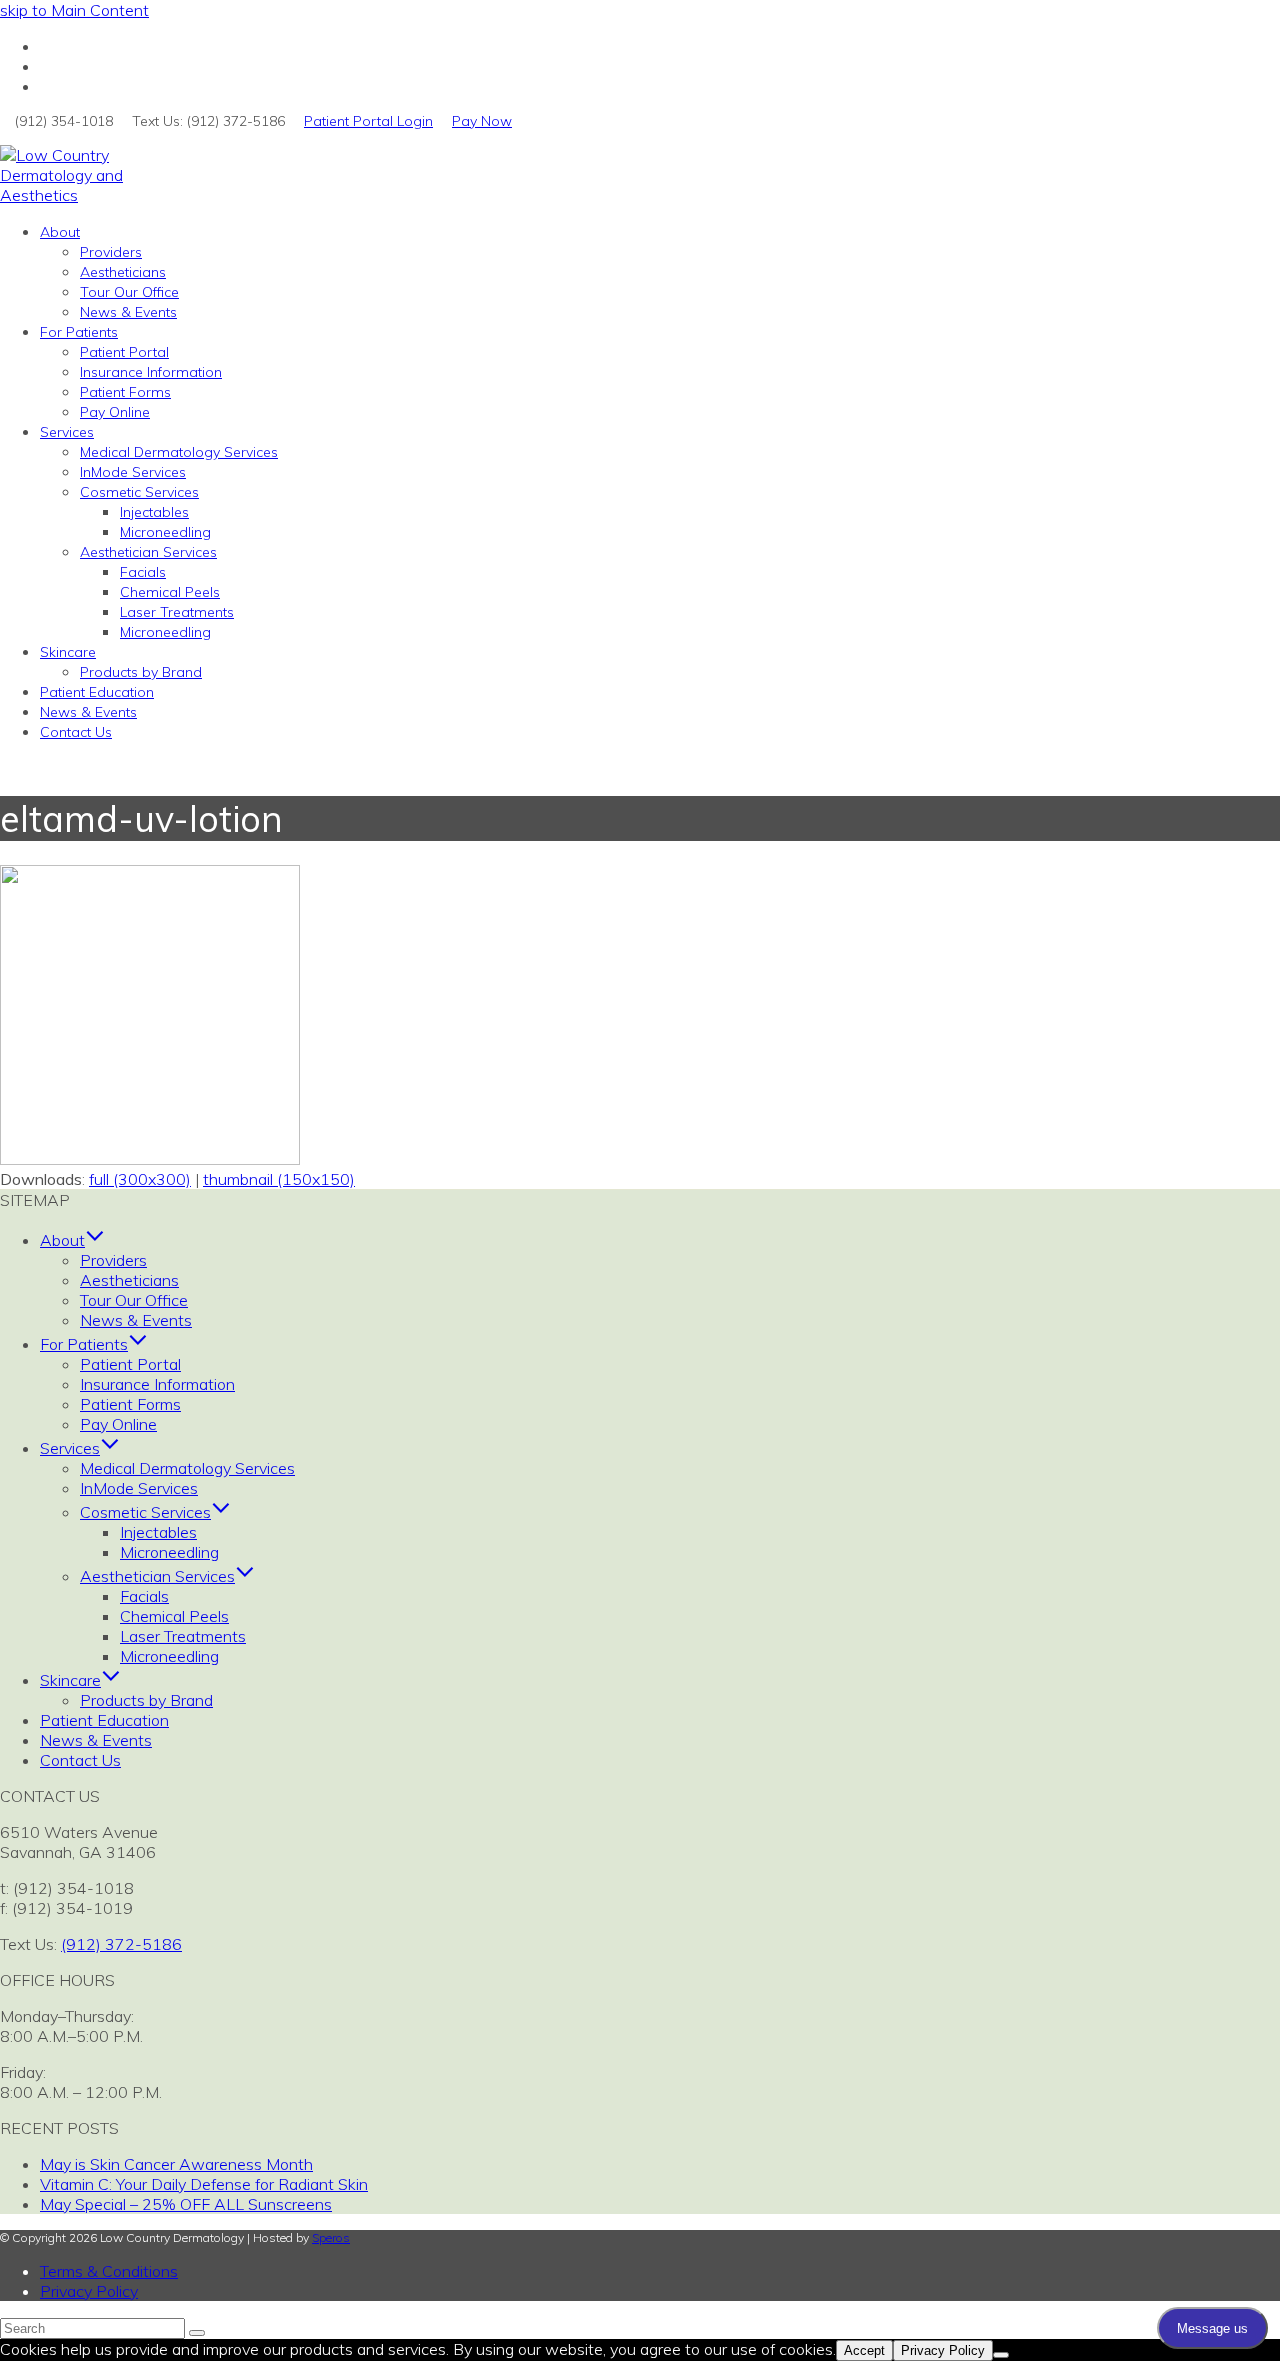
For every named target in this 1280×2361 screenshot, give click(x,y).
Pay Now (482, 121)
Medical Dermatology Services (187, 1468)
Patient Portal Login (368, 121)
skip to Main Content (74, 10)
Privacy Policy (89, 2291)
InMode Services (139, 1488)
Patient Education (104, 1720)
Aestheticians (129, 1280)
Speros (331, 2237)
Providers (113, 1260)
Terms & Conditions (109, 2271)
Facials (144, 1596)
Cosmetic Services (145, 1512)
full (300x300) (140, 1179)
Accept (864, 2350)
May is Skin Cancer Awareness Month (176, 2164)
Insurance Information (157, 1384)
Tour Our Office (134, 1300)
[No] (1001, 2355)
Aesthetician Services (157, 1576)
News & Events (136, 1320)
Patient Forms (130, 1404)
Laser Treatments (183, 1636)
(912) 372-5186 (121, 1944)
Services (70, 1448)
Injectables (158, 1532)
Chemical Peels (174, 1616)
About (62, 1240)
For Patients (84, 1344)
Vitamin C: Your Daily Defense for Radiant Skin (204, 2184)
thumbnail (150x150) (279, 1179)
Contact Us (80, 1760)
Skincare (70, 1680)
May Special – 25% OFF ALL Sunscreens (186, 2204)
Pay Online (118, 1424)
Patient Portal (130, 1364)
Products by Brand (146, 1700)
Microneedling (169, 1552)
